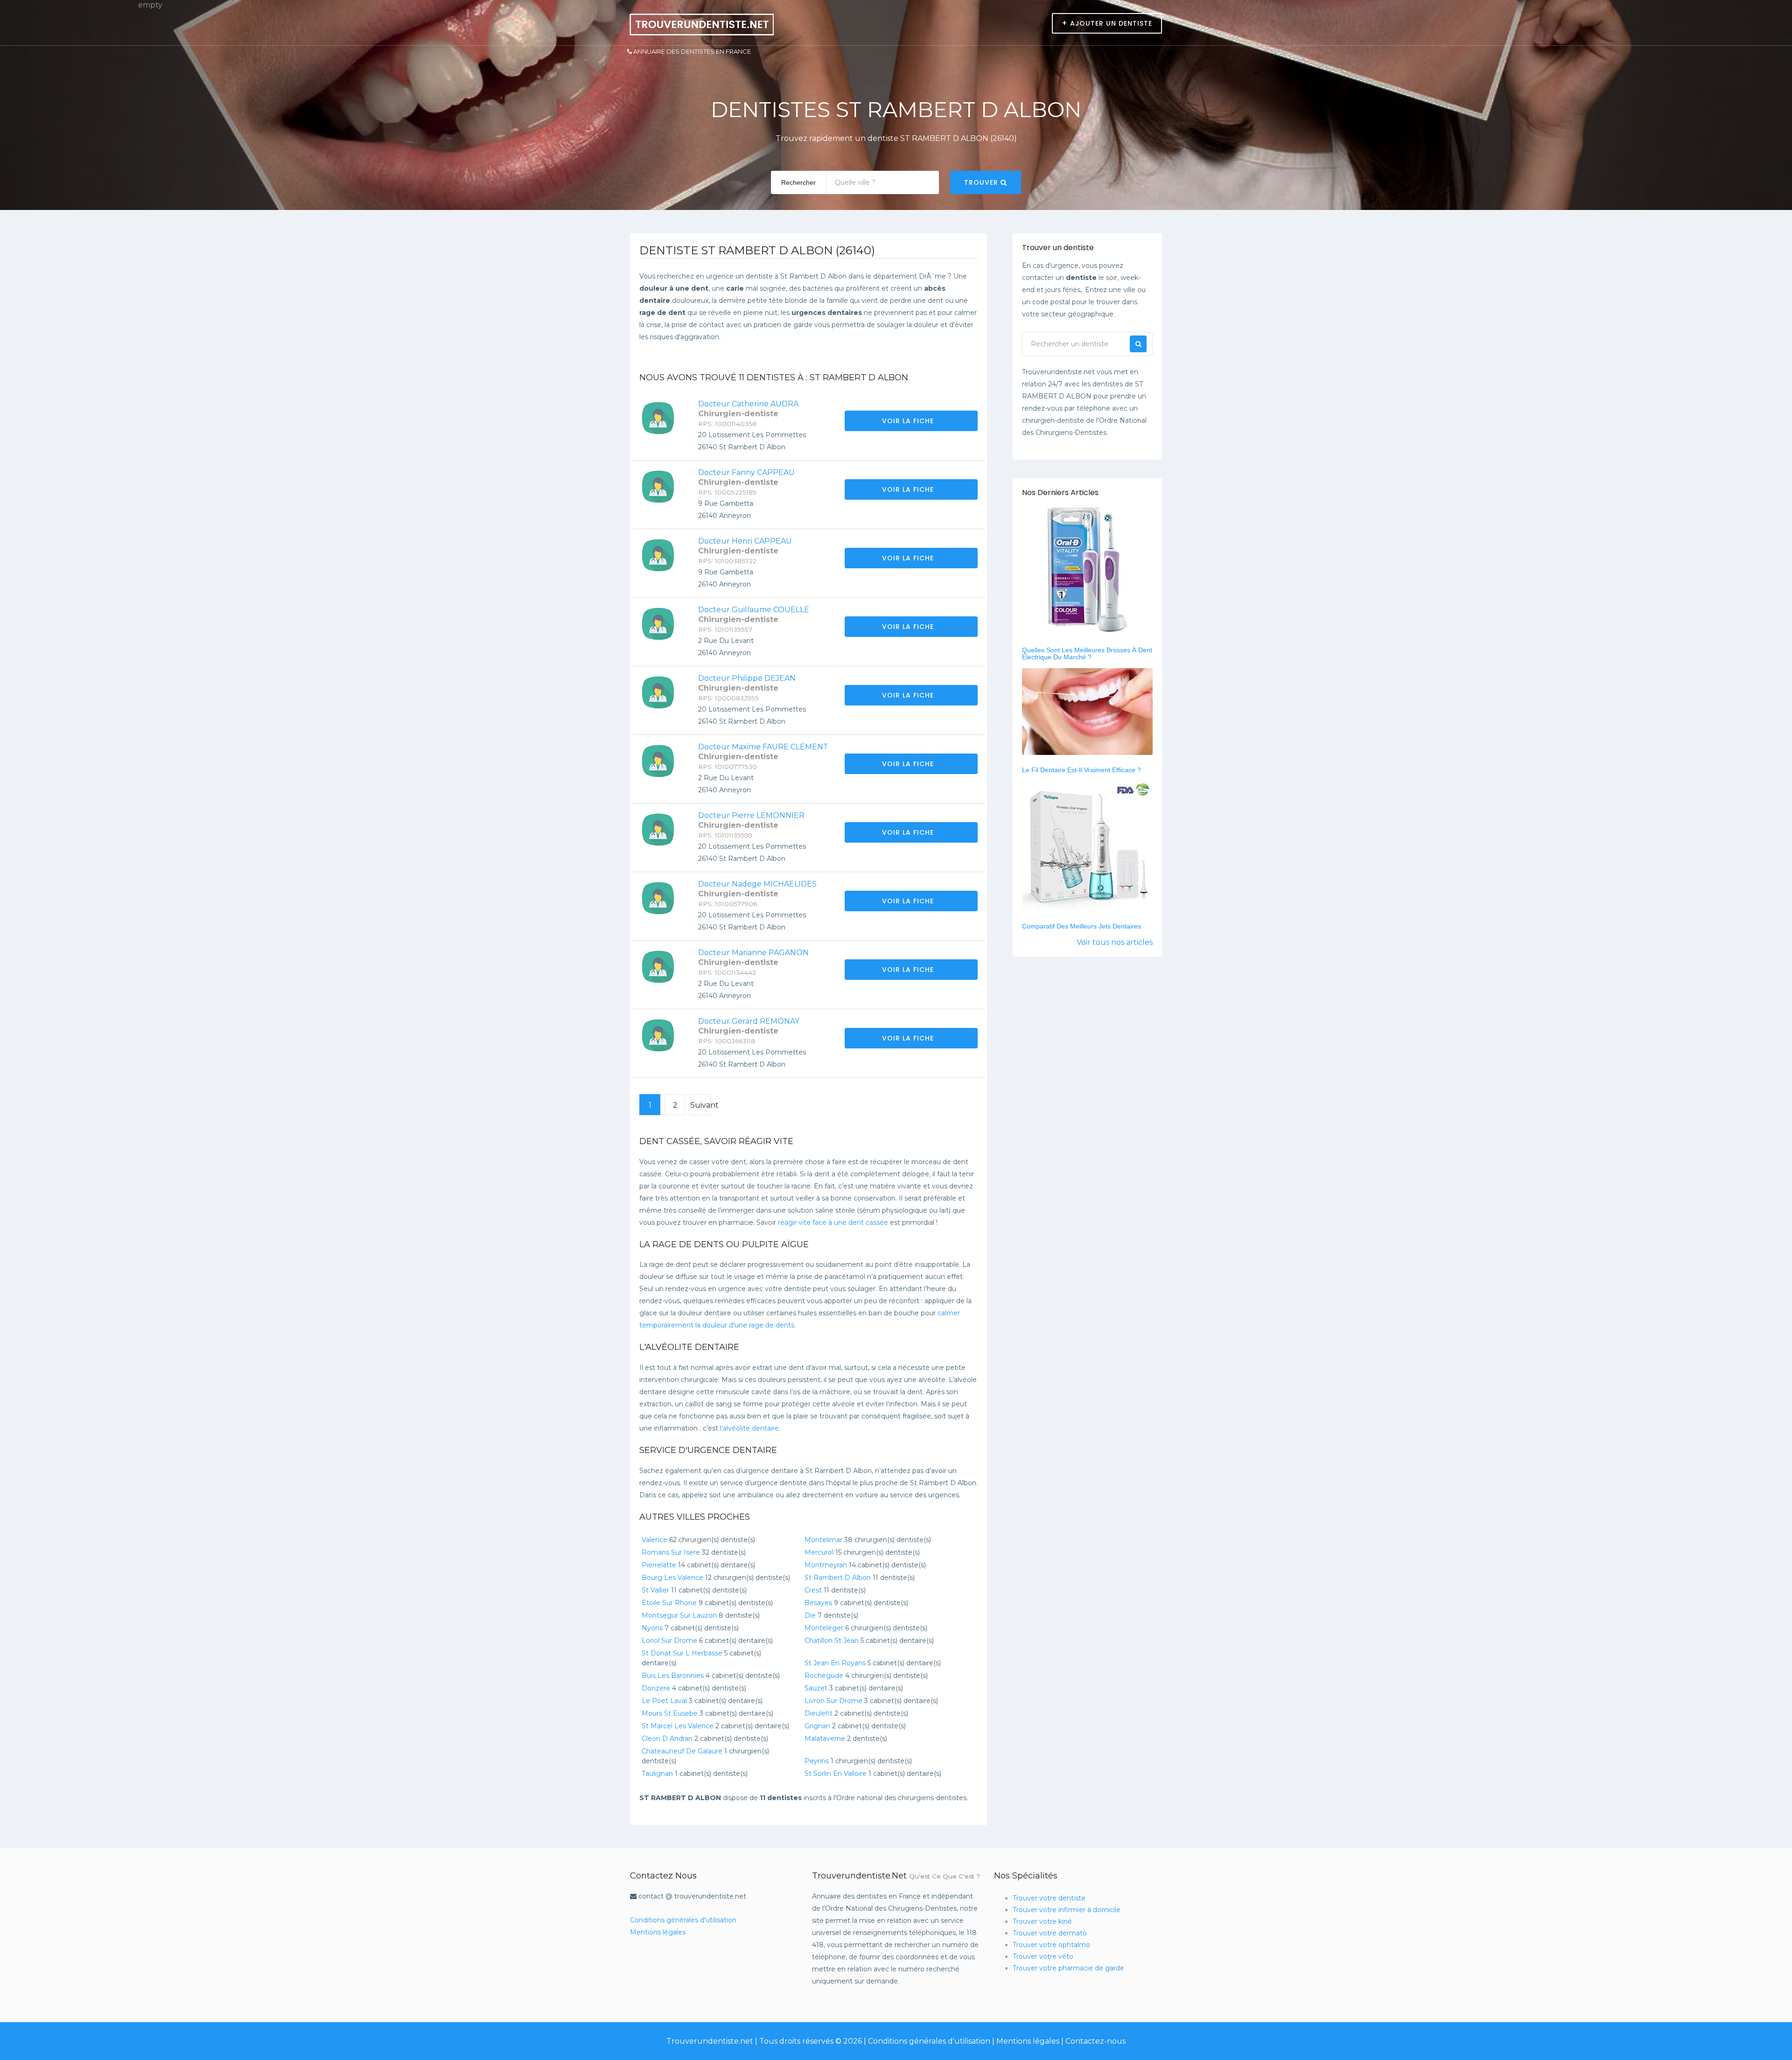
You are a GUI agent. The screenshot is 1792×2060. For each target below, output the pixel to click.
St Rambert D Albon (838, 1578)
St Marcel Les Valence (678, 1726)
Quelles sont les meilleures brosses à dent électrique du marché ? (1087, 653)
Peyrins (817, 1761)
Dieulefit (819, 1713)
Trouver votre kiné (1042, 1921)
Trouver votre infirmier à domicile (1067, 1910)
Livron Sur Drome (833, 1701)
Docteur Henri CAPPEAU (745, 541)
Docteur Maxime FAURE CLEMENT (763, 747)
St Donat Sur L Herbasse (682, 1653)
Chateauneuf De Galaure (682, 1751)
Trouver (982, 182)
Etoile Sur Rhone (669, 1603)
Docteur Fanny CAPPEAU (746, 472)
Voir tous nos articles (1115, 942)
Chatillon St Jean (832, 1641)
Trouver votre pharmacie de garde (1068, 1968)
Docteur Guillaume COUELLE (754, 610)
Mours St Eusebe (670, 1713)
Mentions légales (658, 1932)
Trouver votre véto (1043, 1956)
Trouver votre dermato (1050, 1933)
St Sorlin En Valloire (836, 1774)
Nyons (652, 1628)
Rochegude (824, 1676)
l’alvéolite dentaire (749, 1428)
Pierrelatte (659, 1565)
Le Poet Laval (664, 1701)
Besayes (818, 1603)
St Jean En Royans (835, 1663)
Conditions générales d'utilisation (683, 1920)
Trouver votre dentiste (1049, 1898)
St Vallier (655, 1590)
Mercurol (819, 1552)
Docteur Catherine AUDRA (748, 404)
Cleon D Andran (667, 1739)
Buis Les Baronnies (673, 1676)
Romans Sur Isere (671, 1552)
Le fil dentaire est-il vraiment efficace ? (1081, 770)
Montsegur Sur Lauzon (679, 1615)
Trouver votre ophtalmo (1051, 1945)
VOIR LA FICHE (909, 421)
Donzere (656, 1688)
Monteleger (824, 1628)
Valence (654, 1540)
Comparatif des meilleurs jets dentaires (1081, 926)
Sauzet (816, 1688)
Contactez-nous (1095, 2041)
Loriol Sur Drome (669, 1641)
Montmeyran (826, 1565)
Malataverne (825, 1739)
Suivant (700, 1105)
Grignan (817, 1726)
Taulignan (657, 1774)
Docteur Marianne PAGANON (753, 953)
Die (810, 1615)
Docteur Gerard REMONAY (749, 1021)
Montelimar (823, 1540)
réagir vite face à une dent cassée (833, 1222)
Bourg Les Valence (672, 1578)
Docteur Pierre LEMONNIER (751, 815)
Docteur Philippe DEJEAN (747, 678)
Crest (813, 1590)
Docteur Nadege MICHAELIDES (757, 884)
